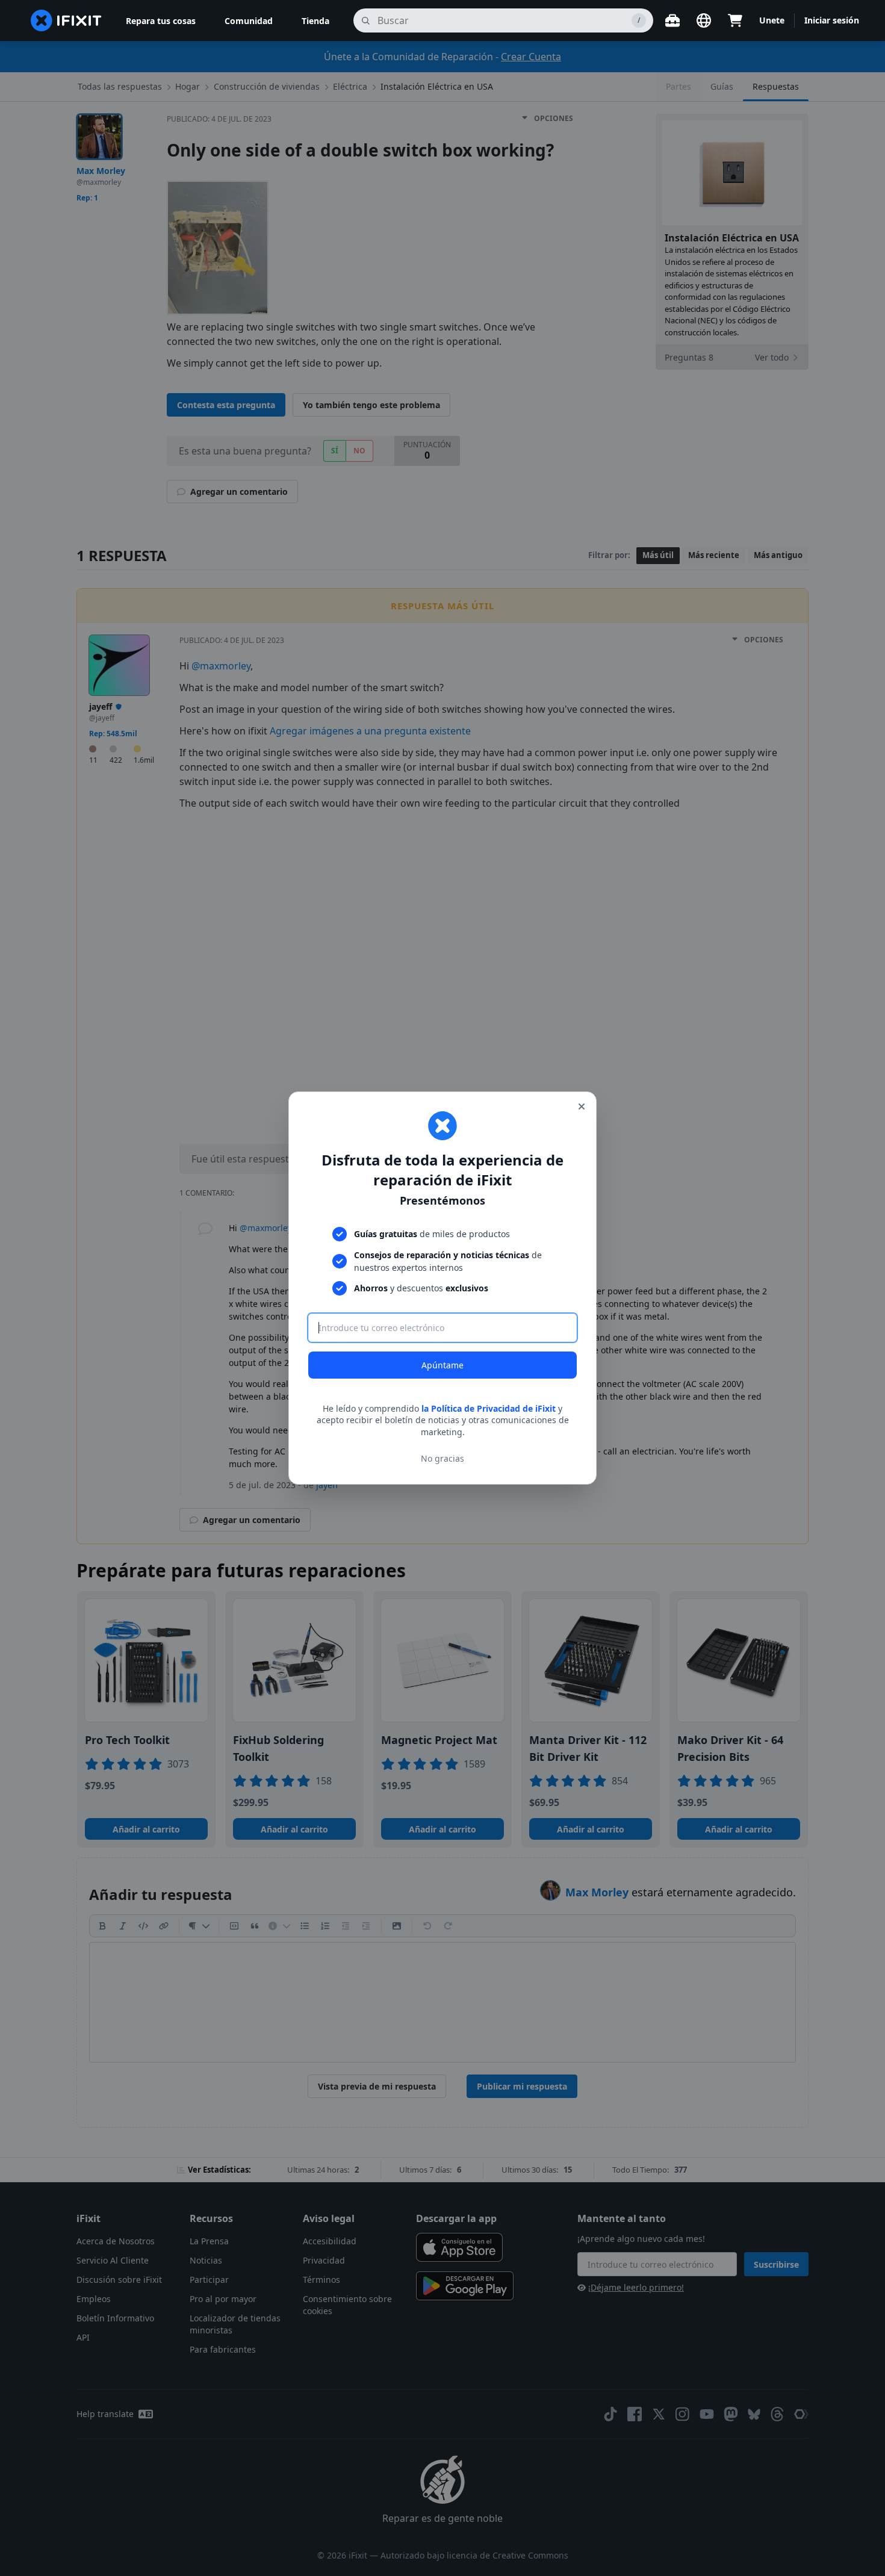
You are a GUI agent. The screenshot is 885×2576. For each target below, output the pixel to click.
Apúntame (442, 1365)
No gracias (442, 1458)
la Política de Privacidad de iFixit (489, 1408)
